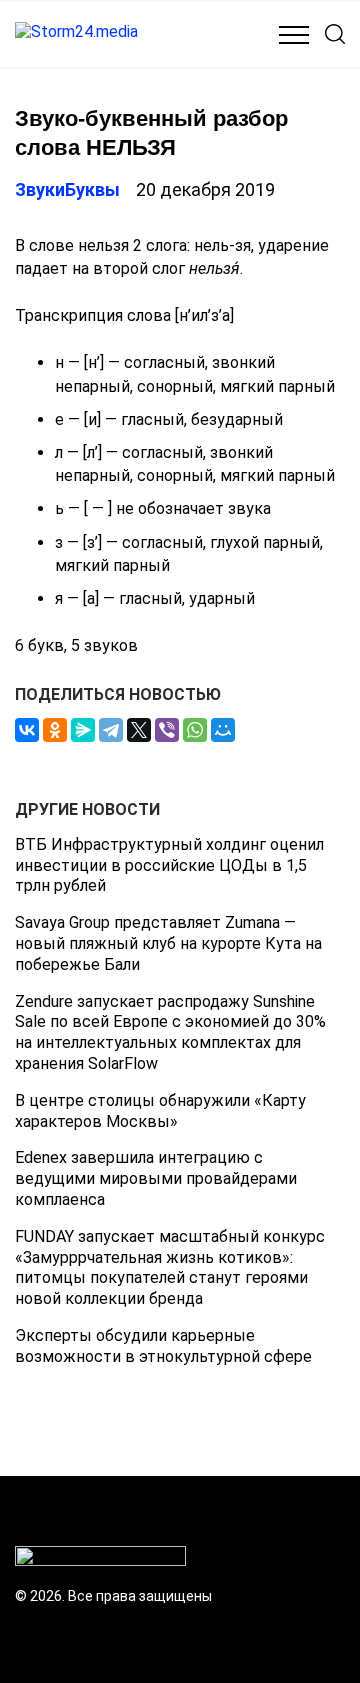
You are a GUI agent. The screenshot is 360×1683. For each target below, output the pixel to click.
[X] (139, 730)
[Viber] (167, 730)
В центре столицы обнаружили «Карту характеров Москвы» (160, 1111)
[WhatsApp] (195, 730)
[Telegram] (111, 730)
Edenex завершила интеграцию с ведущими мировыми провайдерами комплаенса (156, 1178)
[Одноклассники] (55, 730)
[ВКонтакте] (27, 730)
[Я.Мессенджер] (83, 730)
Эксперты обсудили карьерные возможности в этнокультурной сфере (163, 1346)
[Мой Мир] (223, 730)
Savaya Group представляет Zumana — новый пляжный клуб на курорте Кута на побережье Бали (168, 943)
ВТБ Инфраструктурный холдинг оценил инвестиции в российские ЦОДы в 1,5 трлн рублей (169, 865)
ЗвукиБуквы (67, 189)
